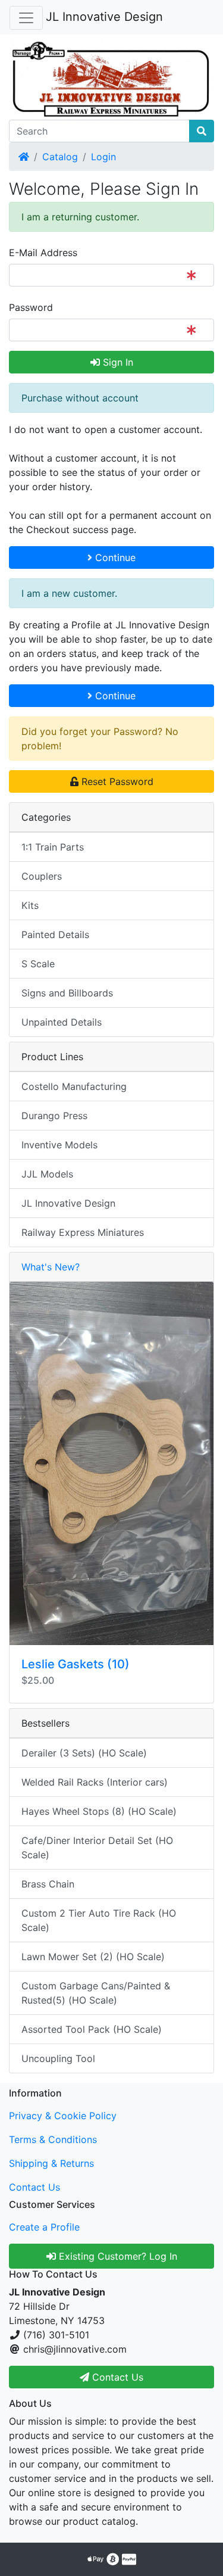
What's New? (51, 1267)
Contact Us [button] (116, 2377)
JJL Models (47, 1174)
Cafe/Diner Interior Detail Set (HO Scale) (97, 1848)
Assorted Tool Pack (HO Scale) (92, 2029)
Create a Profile (44, 2227)
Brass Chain (48, 1884)
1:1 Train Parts (53, 847)
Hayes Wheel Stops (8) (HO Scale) (99, 1811)
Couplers (42, 876)
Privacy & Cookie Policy (63, 2116)
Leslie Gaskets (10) (76, 1664)
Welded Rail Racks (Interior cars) (95, 1782)
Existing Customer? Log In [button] (117, 2256)
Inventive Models (59, 1145)
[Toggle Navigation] (26, 18)
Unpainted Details (62, 1022)
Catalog (60, 157)
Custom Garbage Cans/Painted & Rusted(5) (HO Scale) (96, 1993)
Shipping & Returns (51, 2163)
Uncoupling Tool (58, 2058)
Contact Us (34, 2187)
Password (31, 307)
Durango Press (54, 1116)
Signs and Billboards (67, 993)
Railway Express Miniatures (83, 1232)
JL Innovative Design (104, 17)
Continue (114, 557)
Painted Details (55, 935)
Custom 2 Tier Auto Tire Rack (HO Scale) (99, 1920)
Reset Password (116, 781)
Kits (30, 905)
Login (103, 157)
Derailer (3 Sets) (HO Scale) (84, 1753)
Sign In (117, 362)
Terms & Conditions (53, 2139)
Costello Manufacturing (74, 1086)
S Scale (38, 964)
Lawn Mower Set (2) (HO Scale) (93, 1957)
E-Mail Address (43, 253)
